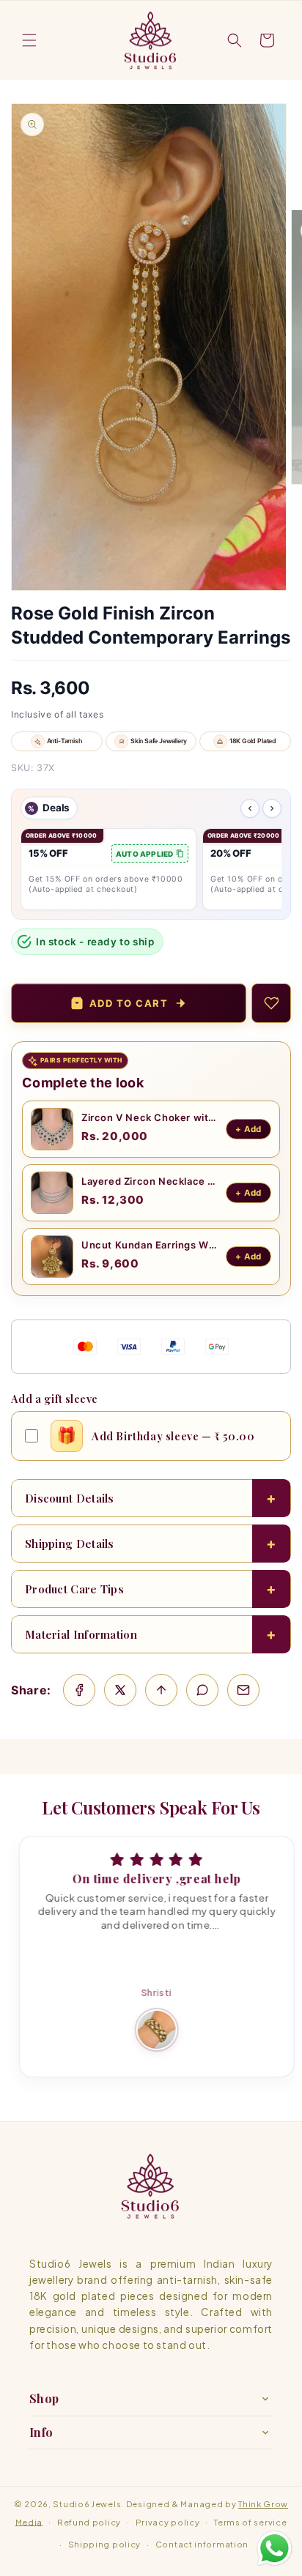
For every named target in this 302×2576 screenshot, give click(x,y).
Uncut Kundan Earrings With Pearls (150, 1245)
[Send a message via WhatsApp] (275, 2549)
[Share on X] (120, 1690)
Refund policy (89, 2522)
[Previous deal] (250, 808)
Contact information (202, 2544)
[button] (29, 40)
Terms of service (250, 2522)
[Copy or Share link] (161, 1690)
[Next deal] (272, 808)
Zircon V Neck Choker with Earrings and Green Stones (150, 1117)
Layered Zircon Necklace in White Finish (150, 1181)
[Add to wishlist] (271, 1003)
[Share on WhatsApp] (202, 1690)
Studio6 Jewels (87, 2504)
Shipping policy (105, 2544)
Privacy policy (168, 2522)
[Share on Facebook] (79, 1690)
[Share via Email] (243, 1690)
